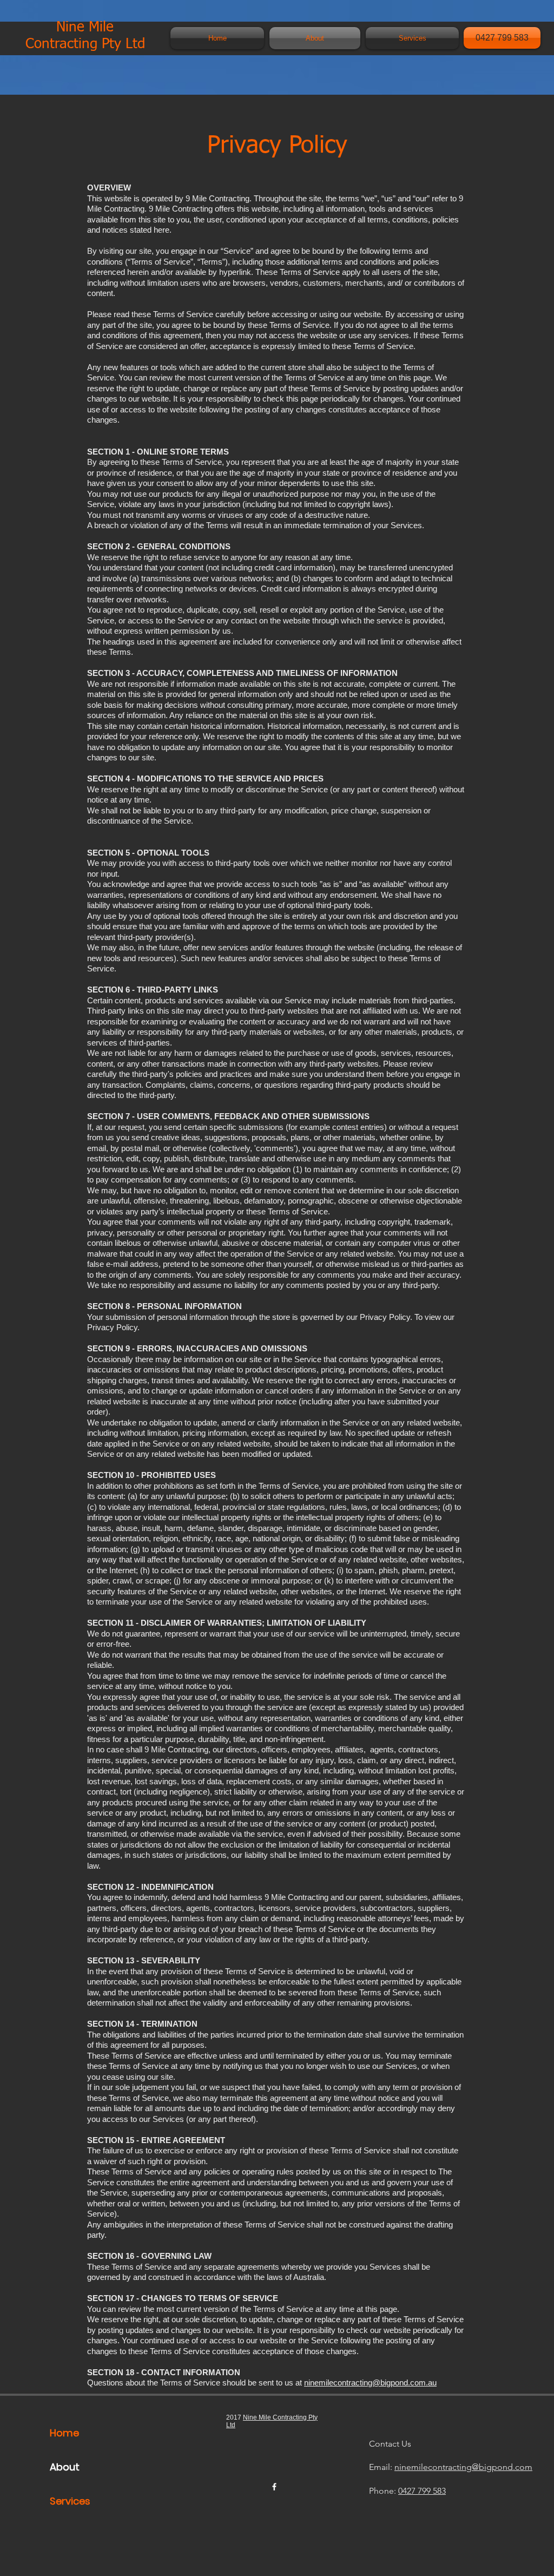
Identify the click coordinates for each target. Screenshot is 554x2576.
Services (70, 2501)
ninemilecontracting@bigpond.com (463, 2467)
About (65, 2467)
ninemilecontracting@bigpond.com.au (370, 2383)
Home (64, 2433)
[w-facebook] (274, 2487)
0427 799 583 (422, 2491)
